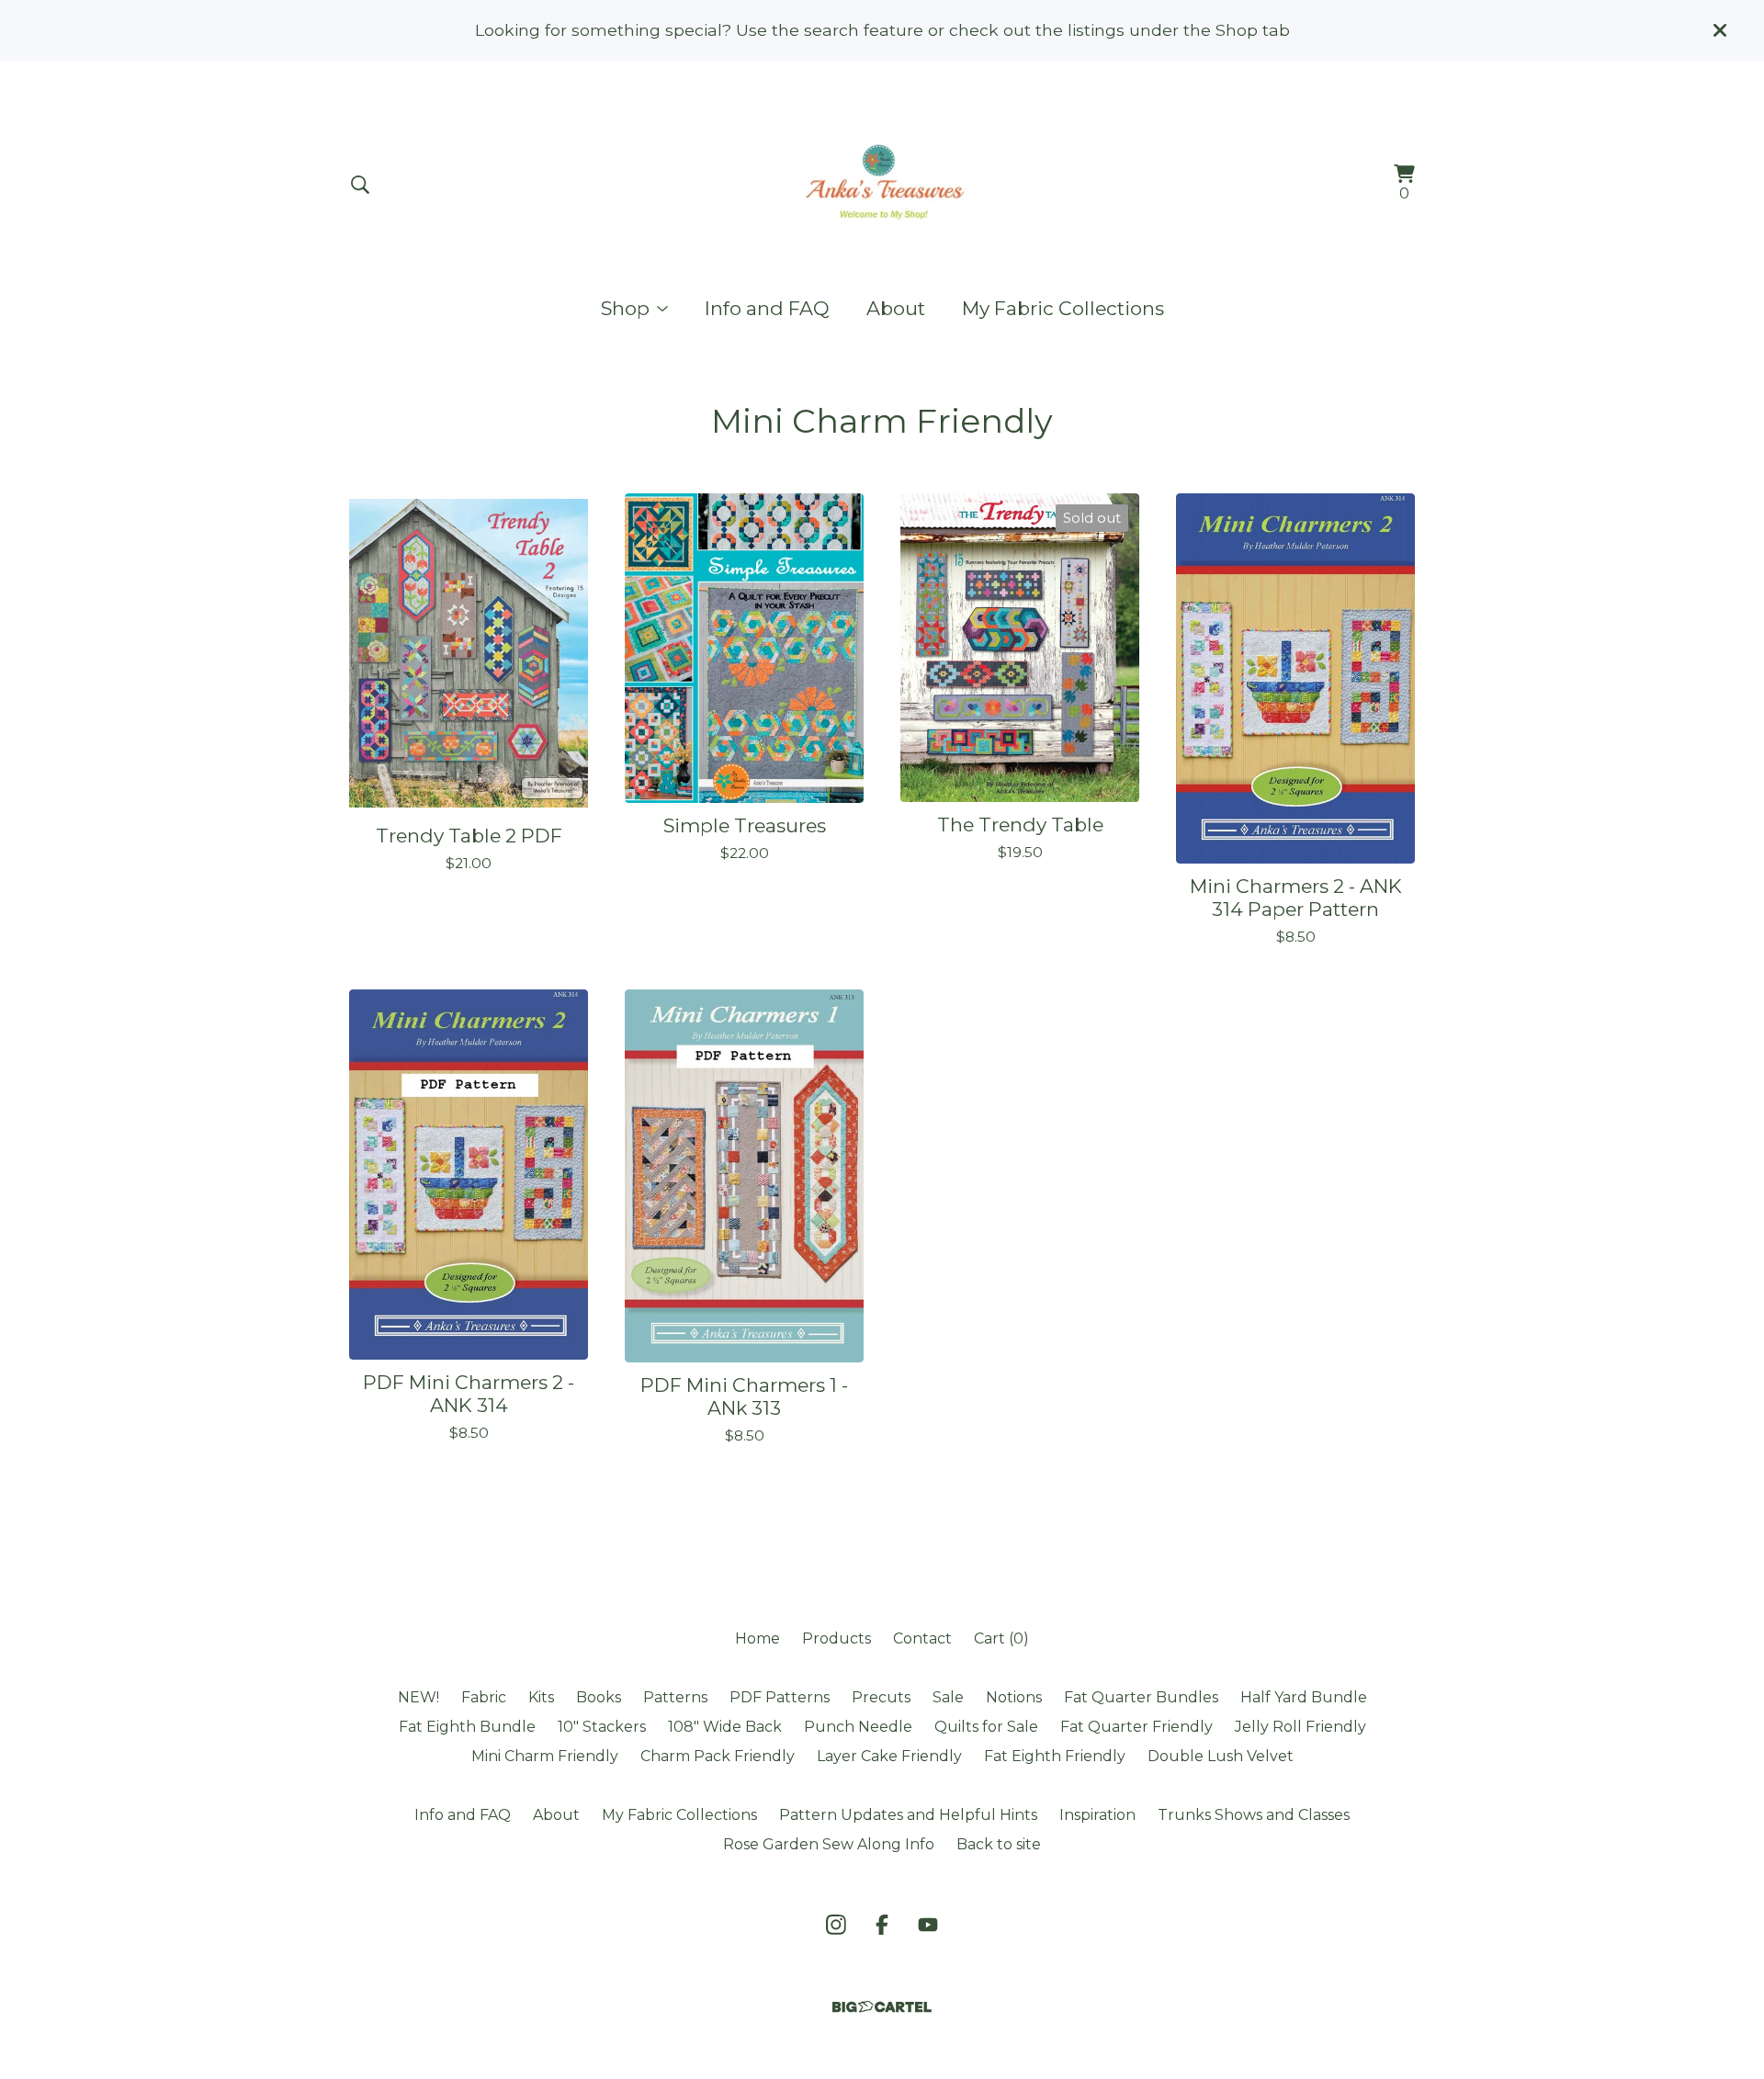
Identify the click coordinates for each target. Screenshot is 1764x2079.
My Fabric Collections (1063, 308)
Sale (948, 1697)
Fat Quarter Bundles (1141, 1697)
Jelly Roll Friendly (1300, 1727)
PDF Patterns (780, 1697)
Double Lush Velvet (1221, 1756)
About (896, 308)
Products (837, 1638)
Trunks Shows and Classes (1254, 1815)
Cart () (1001, 1638)
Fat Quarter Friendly (1136, 1727)
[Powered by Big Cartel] (882, 2007)
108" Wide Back (725, 1727)
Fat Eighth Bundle (467, 1727)
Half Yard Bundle (1304, 1697)
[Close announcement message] (1720, 30)
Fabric (484, 1697)
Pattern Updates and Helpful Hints (908, 1815)
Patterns (675, 1697)
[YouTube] (928, 1925)
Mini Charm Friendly (545, 1756)
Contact (922, 1638)
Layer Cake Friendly (889, 1756)
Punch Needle (858, 1727)
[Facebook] (882, 1925)
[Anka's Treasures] (882, 185)
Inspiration (1097, 1815)
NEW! (418, 1697)
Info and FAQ (767, 308)
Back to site (999, 1844)
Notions (1014, 1697)
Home (758, 1638)
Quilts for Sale (986, 1727)
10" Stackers (602, 1727)
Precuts (881, 1697)
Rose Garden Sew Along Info (829, 1844)
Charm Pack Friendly (718, 1756)
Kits (541, 1697)
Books (599, 1697)
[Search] (360, 185)
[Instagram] (836, 1925)
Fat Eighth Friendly (1055, 1756)
